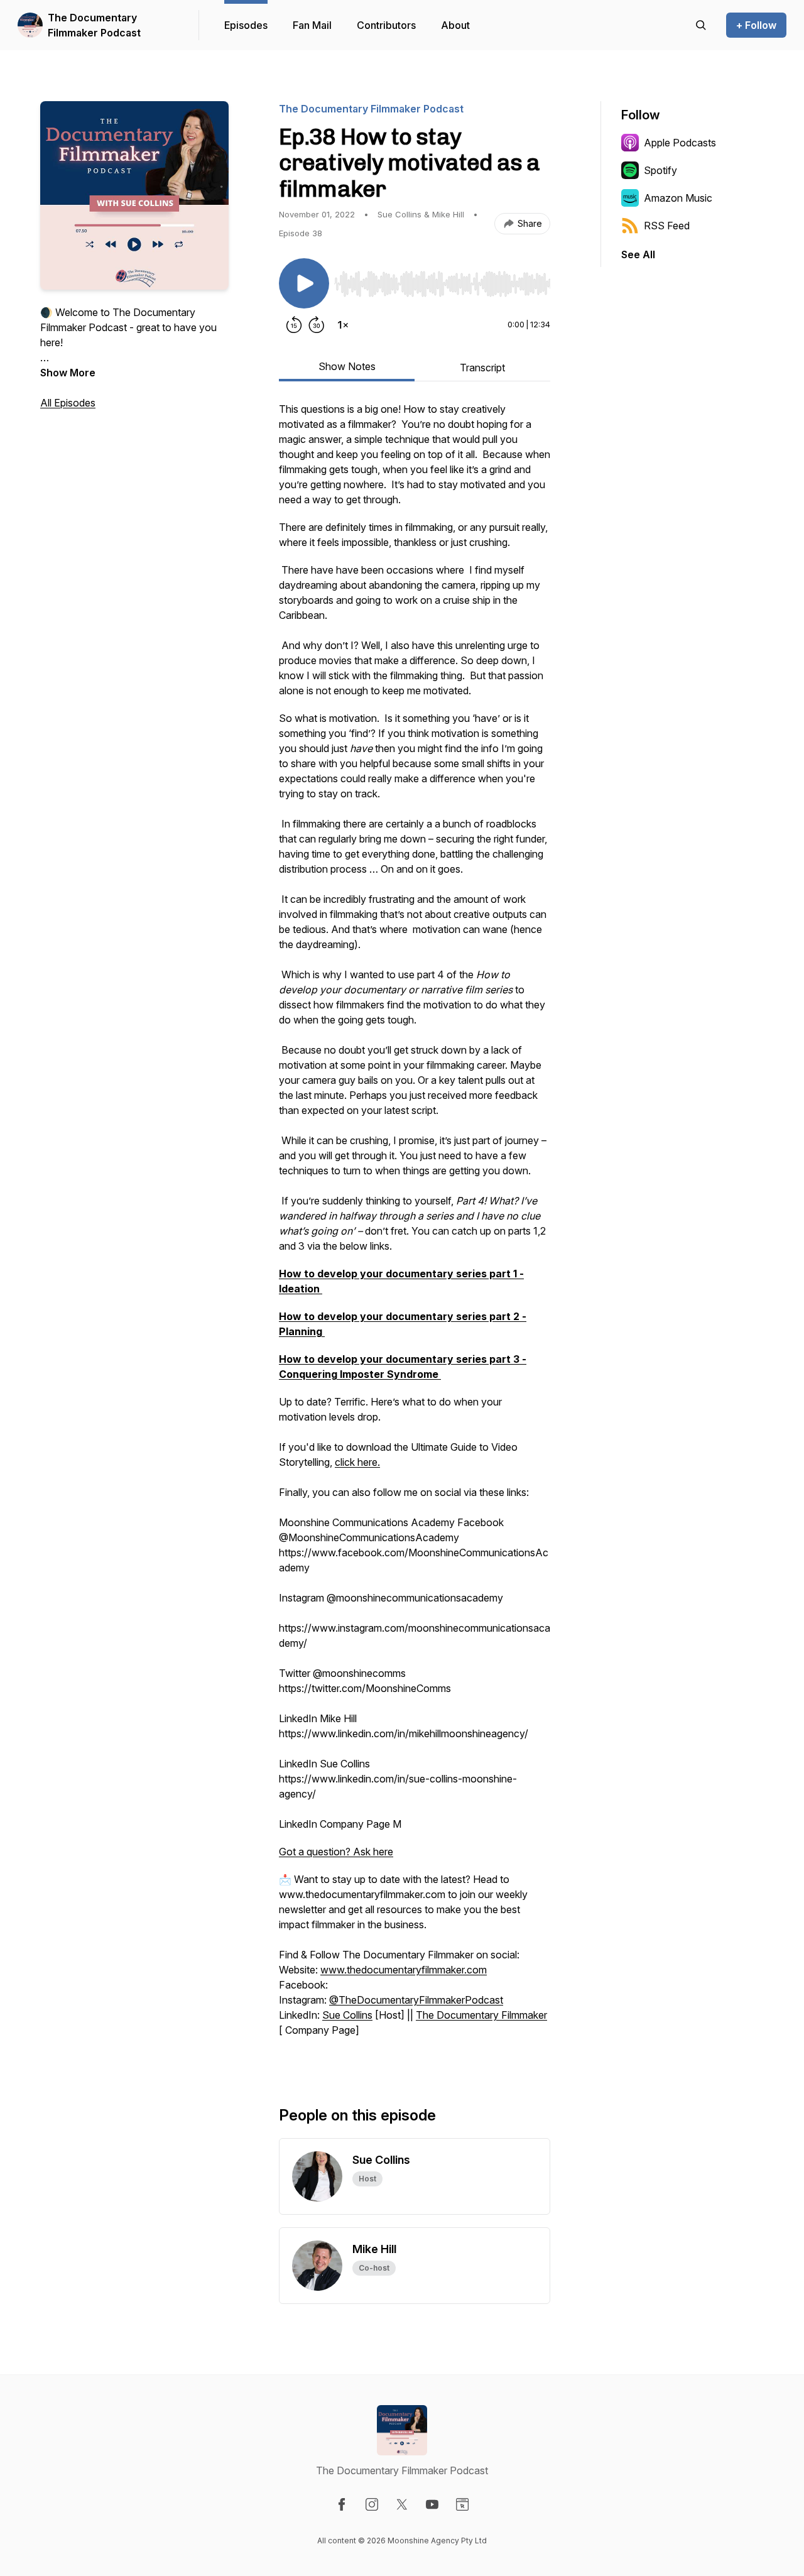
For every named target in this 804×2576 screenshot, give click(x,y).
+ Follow (756, 25)
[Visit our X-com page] (402, 2504)
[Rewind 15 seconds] (294, 325)
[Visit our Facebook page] (342, 2504)
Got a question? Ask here (336, 1852)
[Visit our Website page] (462, 2504)
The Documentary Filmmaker (481, 2015)
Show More (68, 373)
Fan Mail (312, 25)
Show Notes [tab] (347, 366)
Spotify (660, 170)
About (455, 25)
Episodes (246, 25)
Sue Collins (347, 2015)
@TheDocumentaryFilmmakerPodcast (416, 2000)
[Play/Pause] (304, 283)
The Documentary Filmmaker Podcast (94, 25)
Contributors (386, 25)
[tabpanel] (415, 1233)
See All (638, 254)
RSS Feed (667, 226)
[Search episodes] (701, 25)
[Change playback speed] (343, 325)
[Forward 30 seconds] (317, 325)
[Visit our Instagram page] (372, 2504)
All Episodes (68, 403)
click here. (357, 1462)
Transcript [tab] (482, 368)
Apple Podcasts (680, 143)
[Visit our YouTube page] (432, 2504)
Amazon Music (678, 198)
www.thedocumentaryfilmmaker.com (404, 1970)
